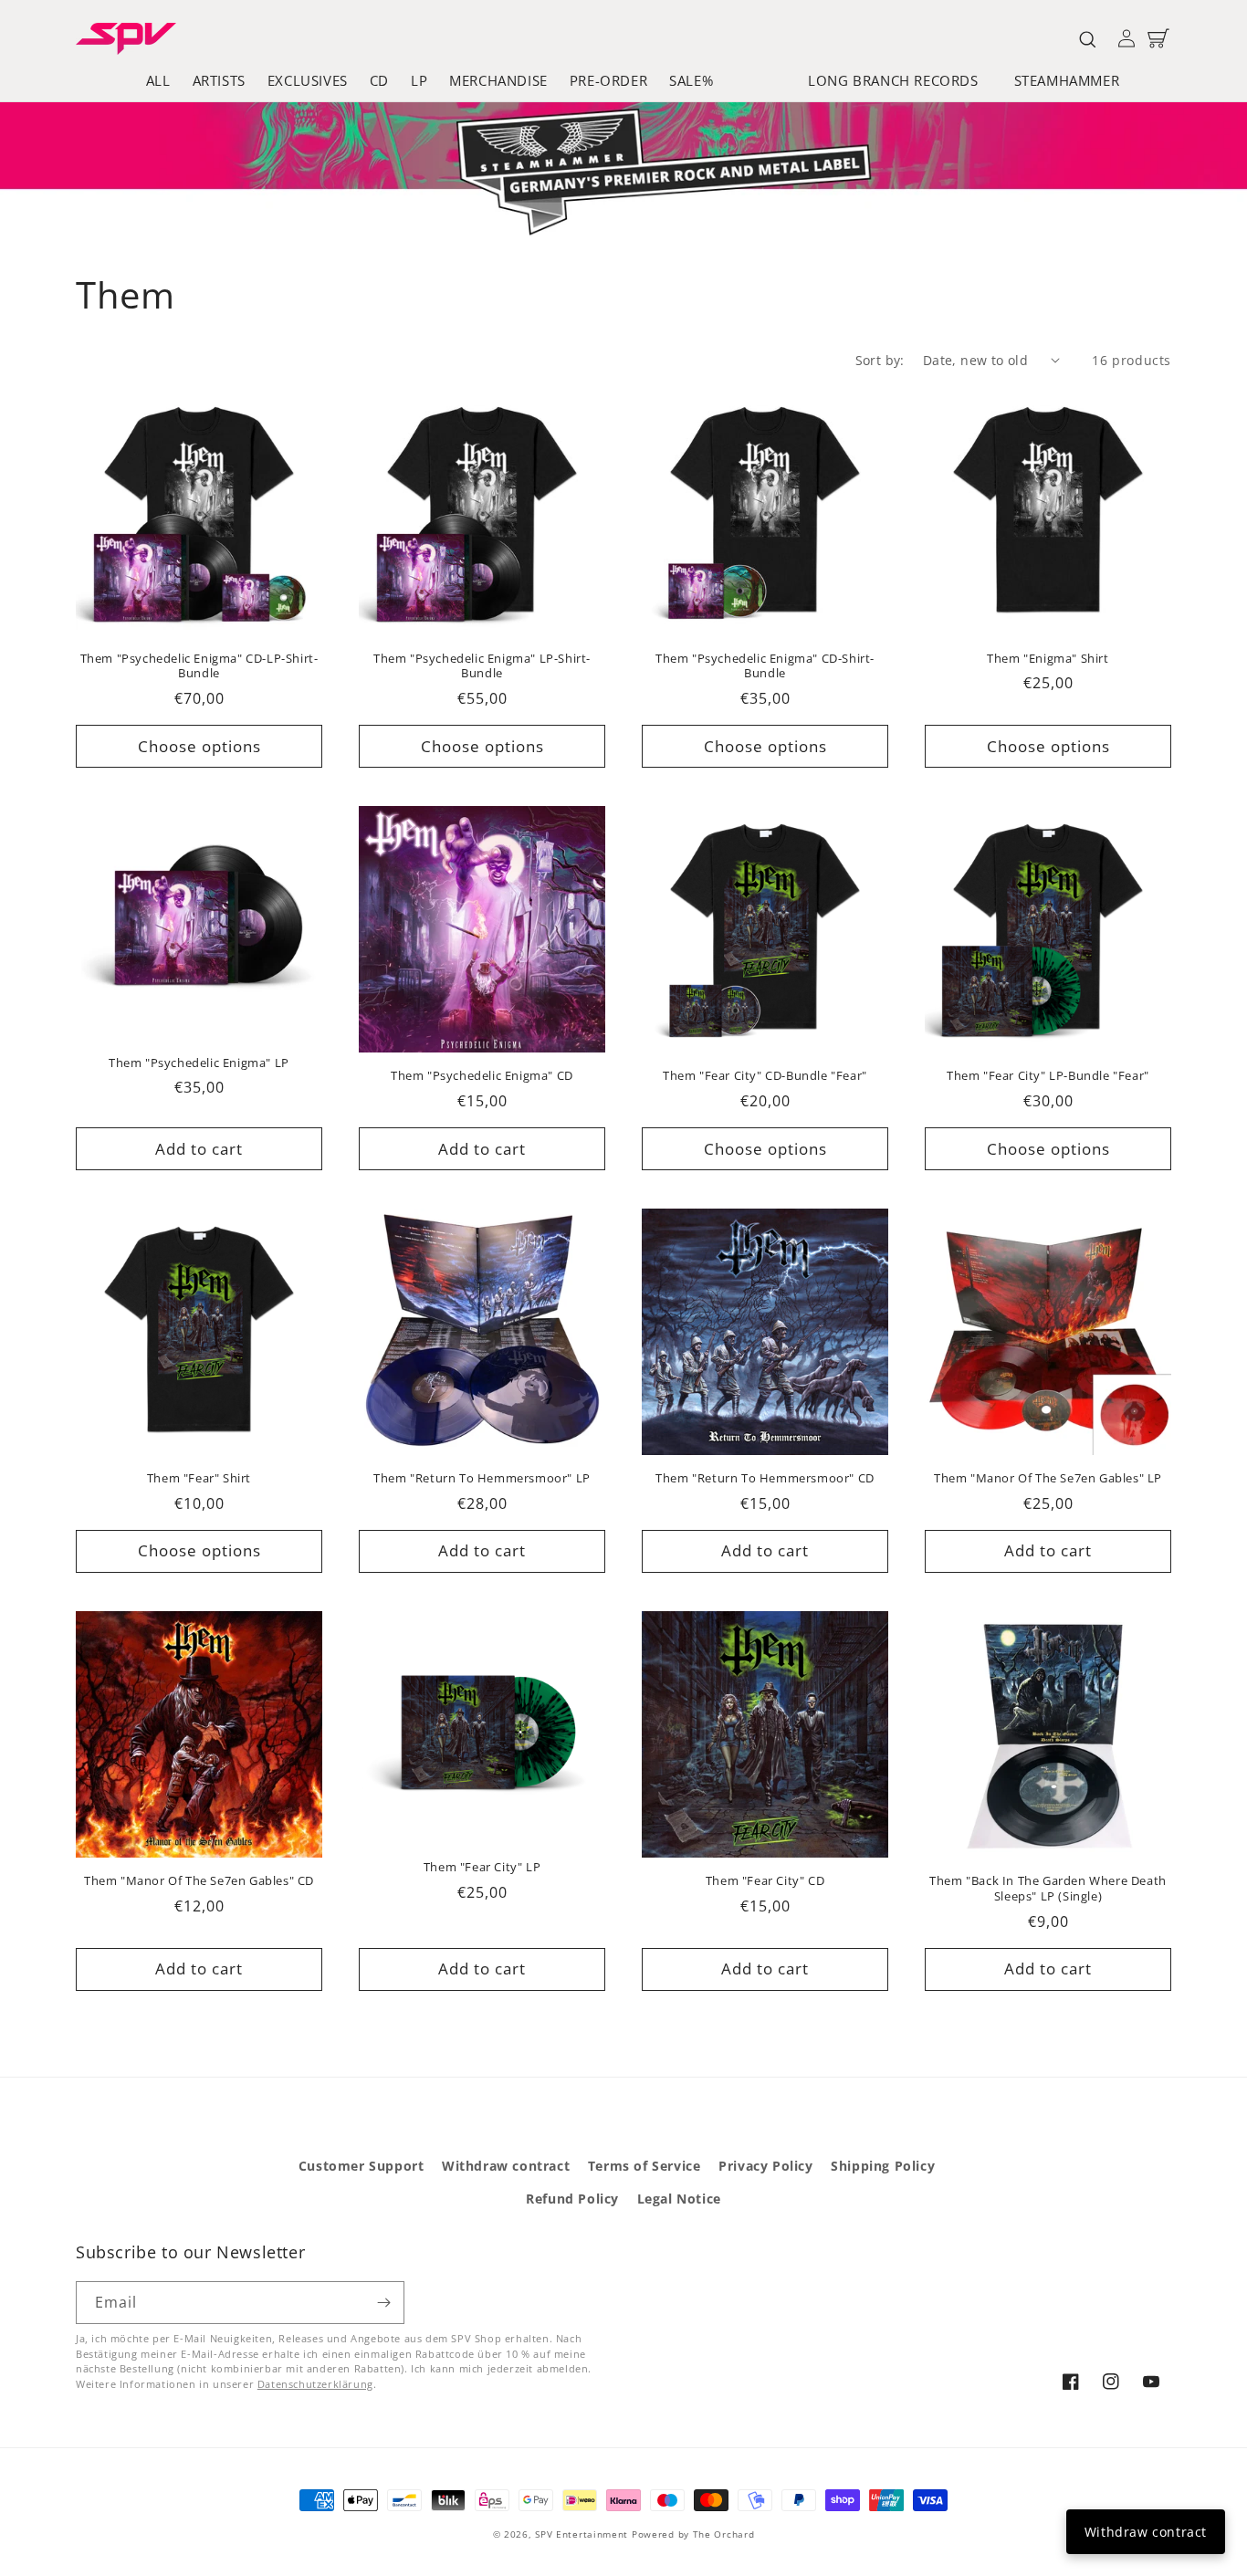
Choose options (199, 746)
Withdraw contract (506, 2166)
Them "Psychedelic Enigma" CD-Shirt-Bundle (765, 666)
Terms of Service (644, 2166)
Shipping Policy (883, 2166)
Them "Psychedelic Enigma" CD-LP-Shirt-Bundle (199, 666)
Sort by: (880, 360)
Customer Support (362, 2166)
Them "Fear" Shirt (199, 1478)
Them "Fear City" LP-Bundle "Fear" (1048, 1076)
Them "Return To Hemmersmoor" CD (765, 1478)
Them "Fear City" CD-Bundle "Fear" (765, 1076)
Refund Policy (572, 2199)
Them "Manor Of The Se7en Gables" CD (199, 1881)
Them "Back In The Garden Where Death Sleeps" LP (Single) (1048, 1889)
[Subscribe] (383, 2303)
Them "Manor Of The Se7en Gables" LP (1048, 1478)
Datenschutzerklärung (315, 2384)
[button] (900, 81)
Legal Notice (679, 2199)
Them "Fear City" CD (765, 1881)
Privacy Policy (765, 2166)
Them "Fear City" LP (482, 1867)
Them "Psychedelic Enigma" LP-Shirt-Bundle (482, 666)
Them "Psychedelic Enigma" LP (199, 1063)
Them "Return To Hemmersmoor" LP (482, 1478)
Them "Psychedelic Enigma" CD (482, 1076)
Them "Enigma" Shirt (1048, 659)
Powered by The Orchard (693, 2534)
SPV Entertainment (582, 2534)
